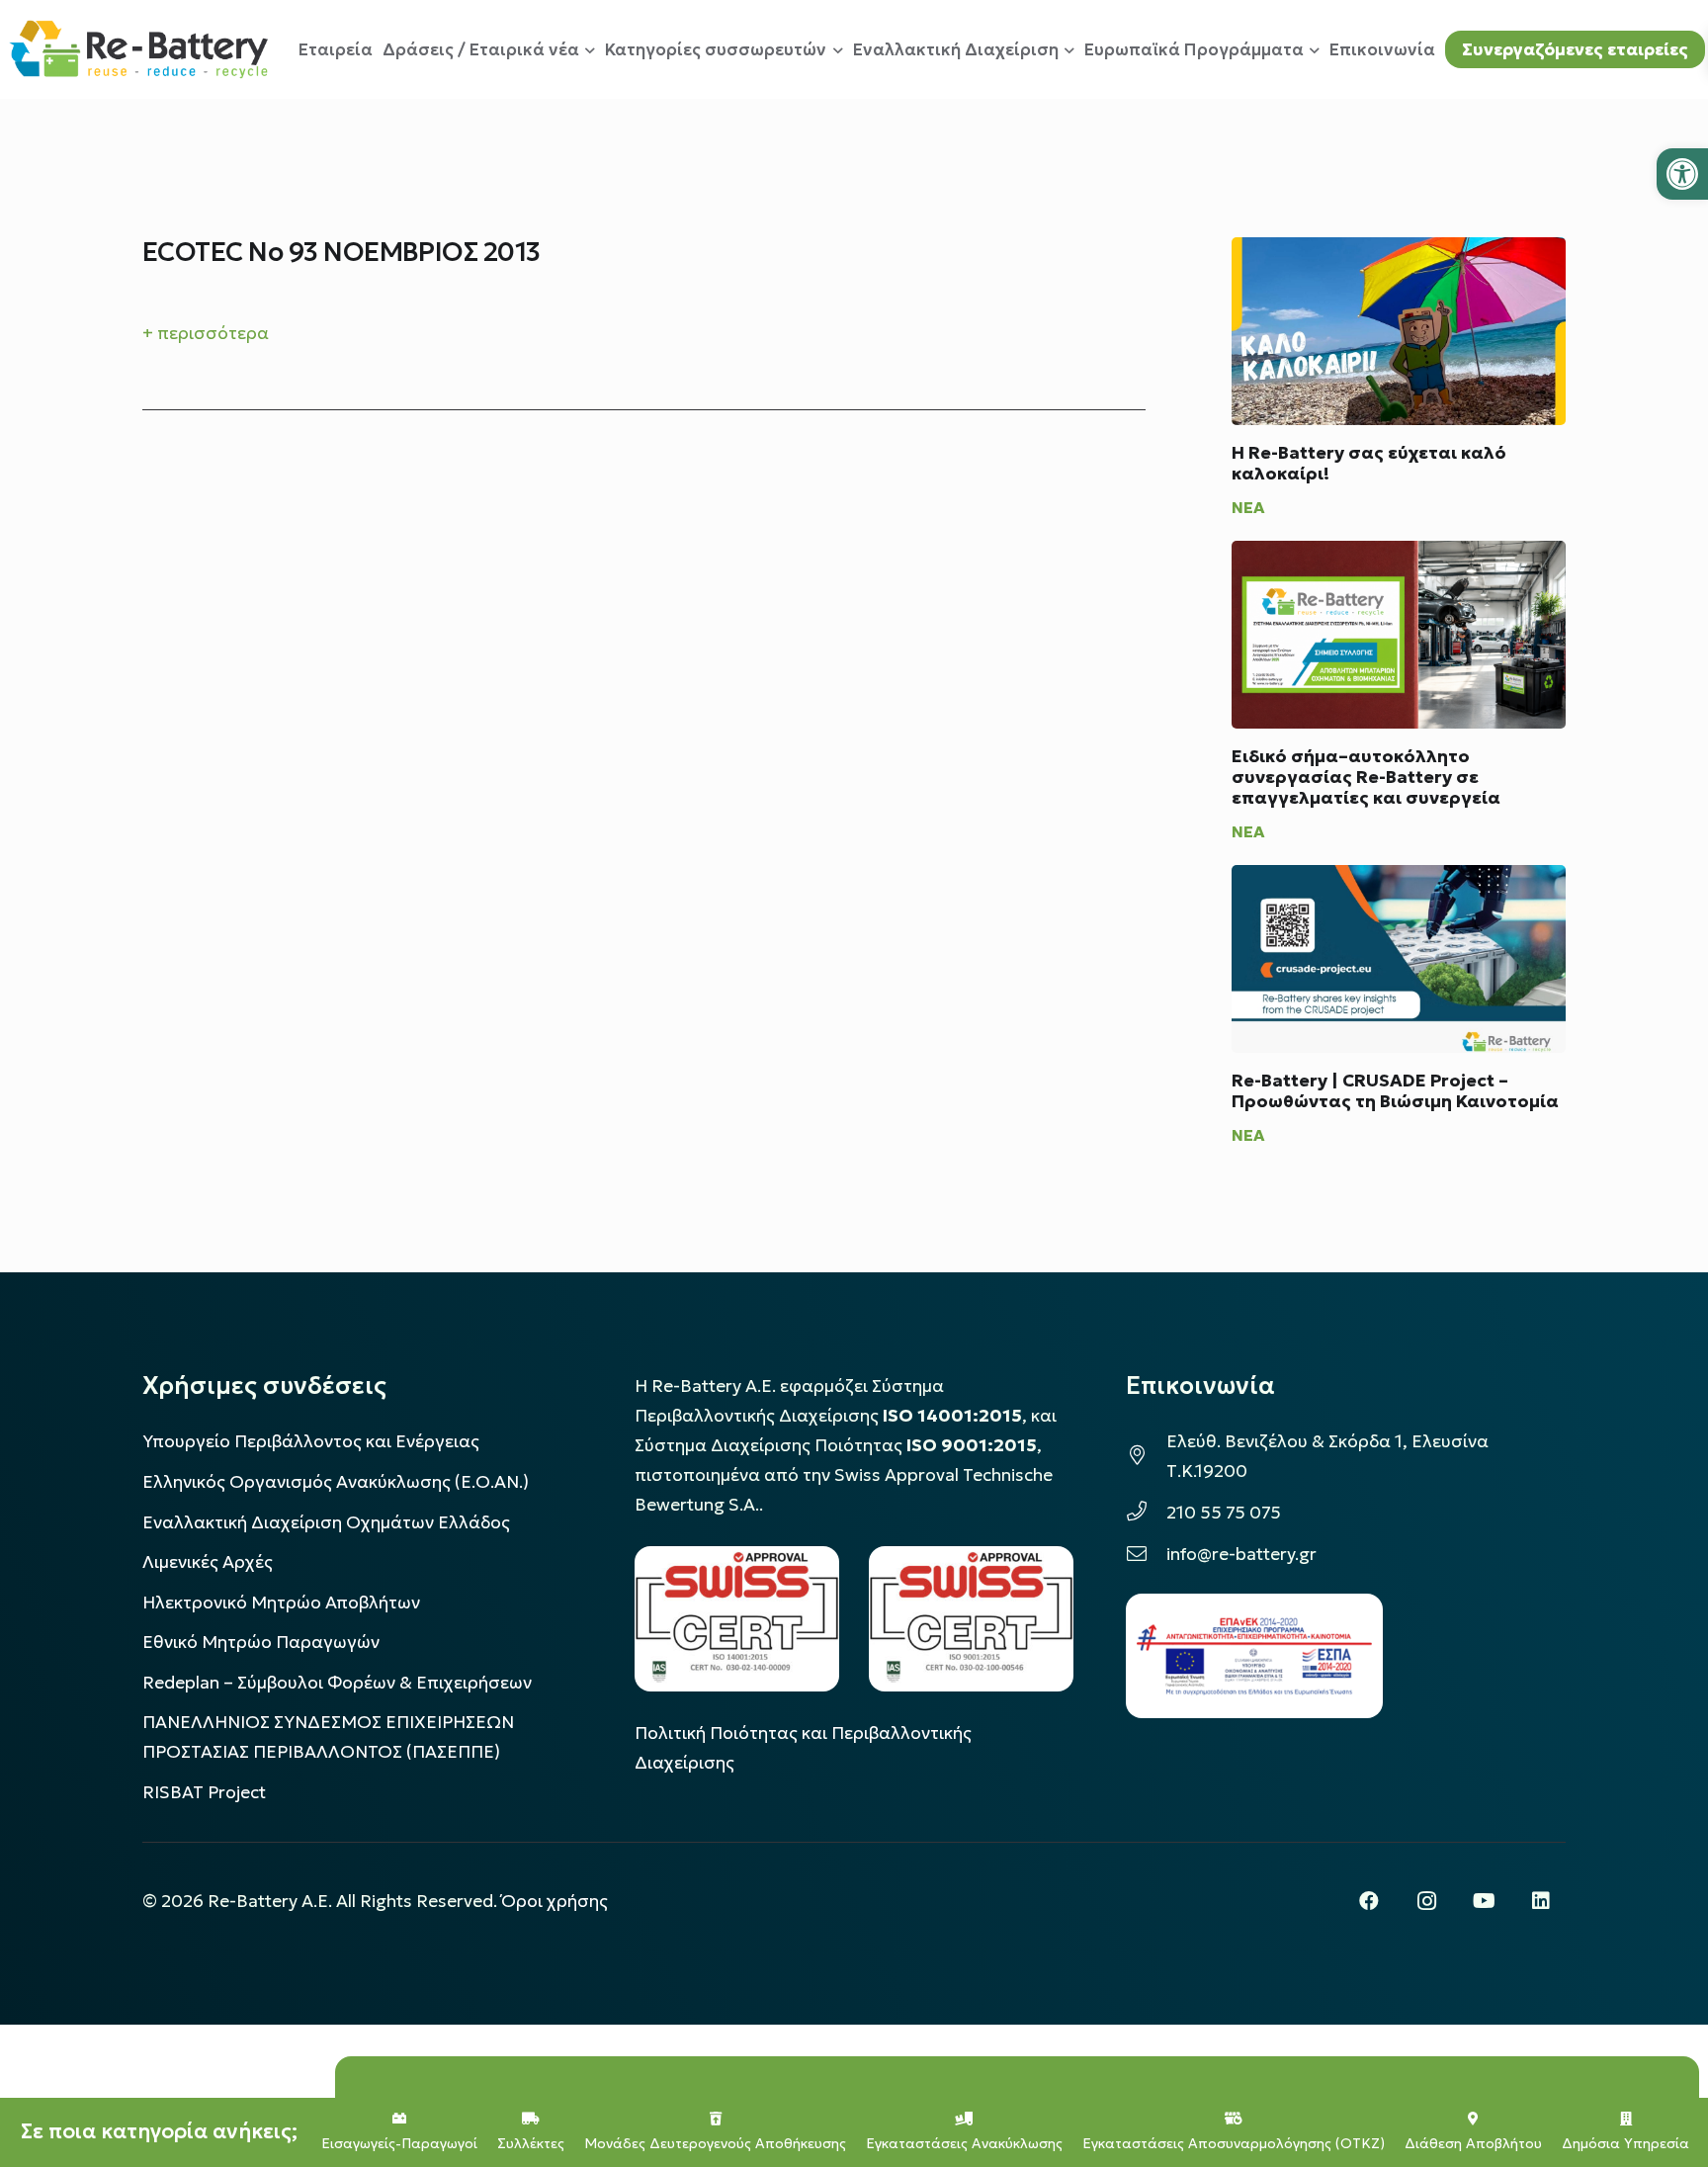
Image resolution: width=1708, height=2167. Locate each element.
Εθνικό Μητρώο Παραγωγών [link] (261, 1642)
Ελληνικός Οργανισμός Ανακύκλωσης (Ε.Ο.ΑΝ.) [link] (336, 1482)
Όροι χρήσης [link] (555, 1901)
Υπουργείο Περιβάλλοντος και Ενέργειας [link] (311, 1441)
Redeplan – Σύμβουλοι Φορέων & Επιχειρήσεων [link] (337, 1683)
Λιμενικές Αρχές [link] (208, 1562)
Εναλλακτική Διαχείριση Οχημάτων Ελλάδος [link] (326, 1522)
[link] (1682, 174)
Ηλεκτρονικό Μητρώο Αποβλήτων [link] (281, 1603)
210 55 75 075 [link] (1224, 1513)
